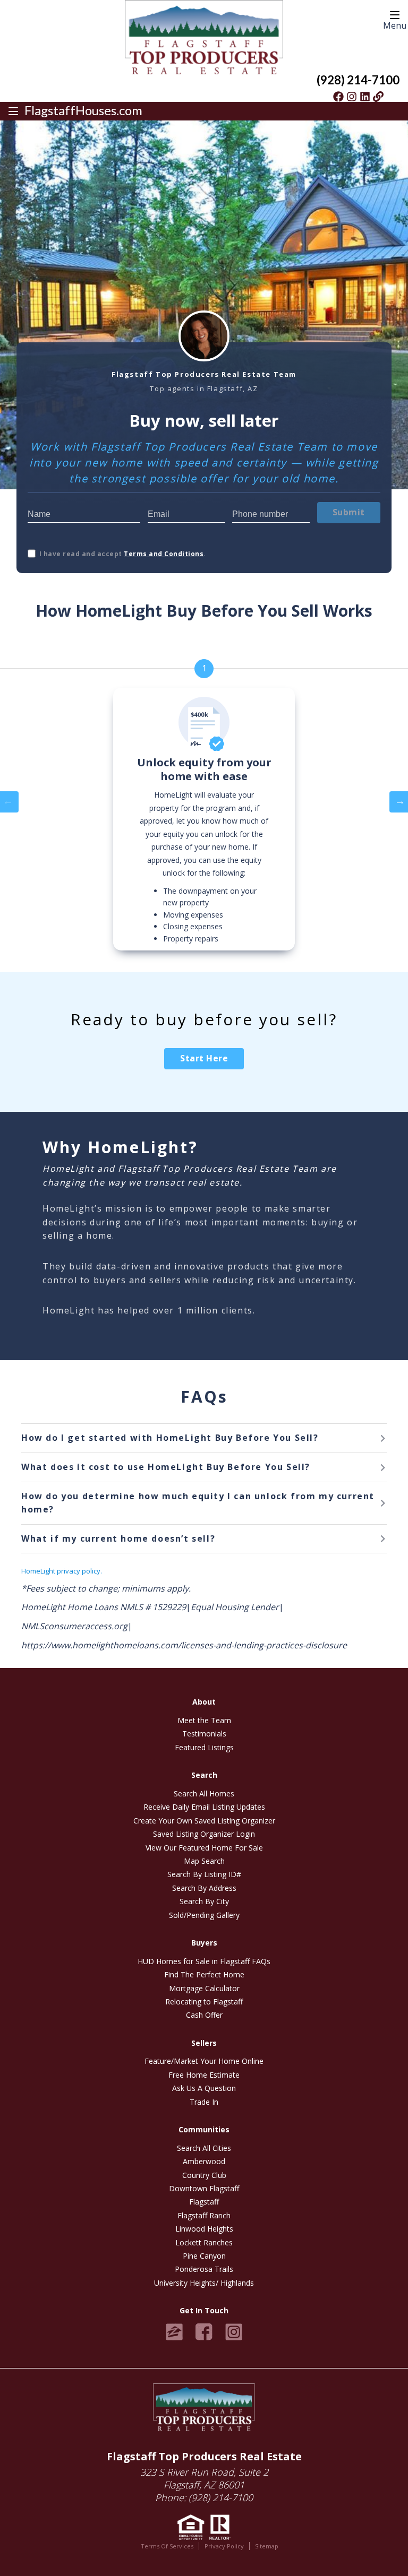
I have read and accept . (123, 554)
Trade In (204, 2102)
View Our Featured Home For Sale (204, 1848)
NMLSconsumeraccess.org (74, 1626)
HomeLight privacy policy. (62, 1571)
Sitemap (267, 2546)
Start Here (204, 1058)
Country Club (204, 2175)
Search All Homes (204, 1793)
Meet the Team (204, 1720)
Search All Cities (204, 2148)
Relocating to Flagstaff (204, 2002)
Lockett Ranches (204, 2242)
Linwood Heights (204, 2229)
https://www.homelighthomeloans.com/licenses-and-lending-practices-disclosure (184, 1645)
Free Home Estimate (204, 2075)
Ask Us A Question (204, 2088)
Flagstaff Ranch (204, 2215)
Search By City (204, 1901)
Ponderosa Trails (204, 2269)
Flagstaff (204, 2202)
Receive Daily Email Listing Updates (204, 1807)
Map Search (204, 1861)
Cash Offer (204, 2015)
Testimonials (204, 1734)
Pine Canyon (204, 2256)
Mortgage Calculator (204, 1988)
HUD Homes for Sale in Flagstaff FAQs (204, 1961)
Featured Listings (204, 1747)
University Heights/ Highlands (204, 2283)
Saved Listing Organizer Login (204, 1834)
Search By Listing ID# (204, 1874)
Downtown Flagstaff (204, 2188)
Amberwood (204, 2161)
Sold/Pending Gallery (204, 1915)
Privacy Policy (224, 2546)
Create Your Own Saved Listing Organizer (204, 1821)
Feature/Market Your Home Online (204, 2061)
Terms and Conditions (164, 554)
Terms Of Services (167, 2546)
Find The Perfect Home (204, 1974)
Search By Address (204, 1888)
